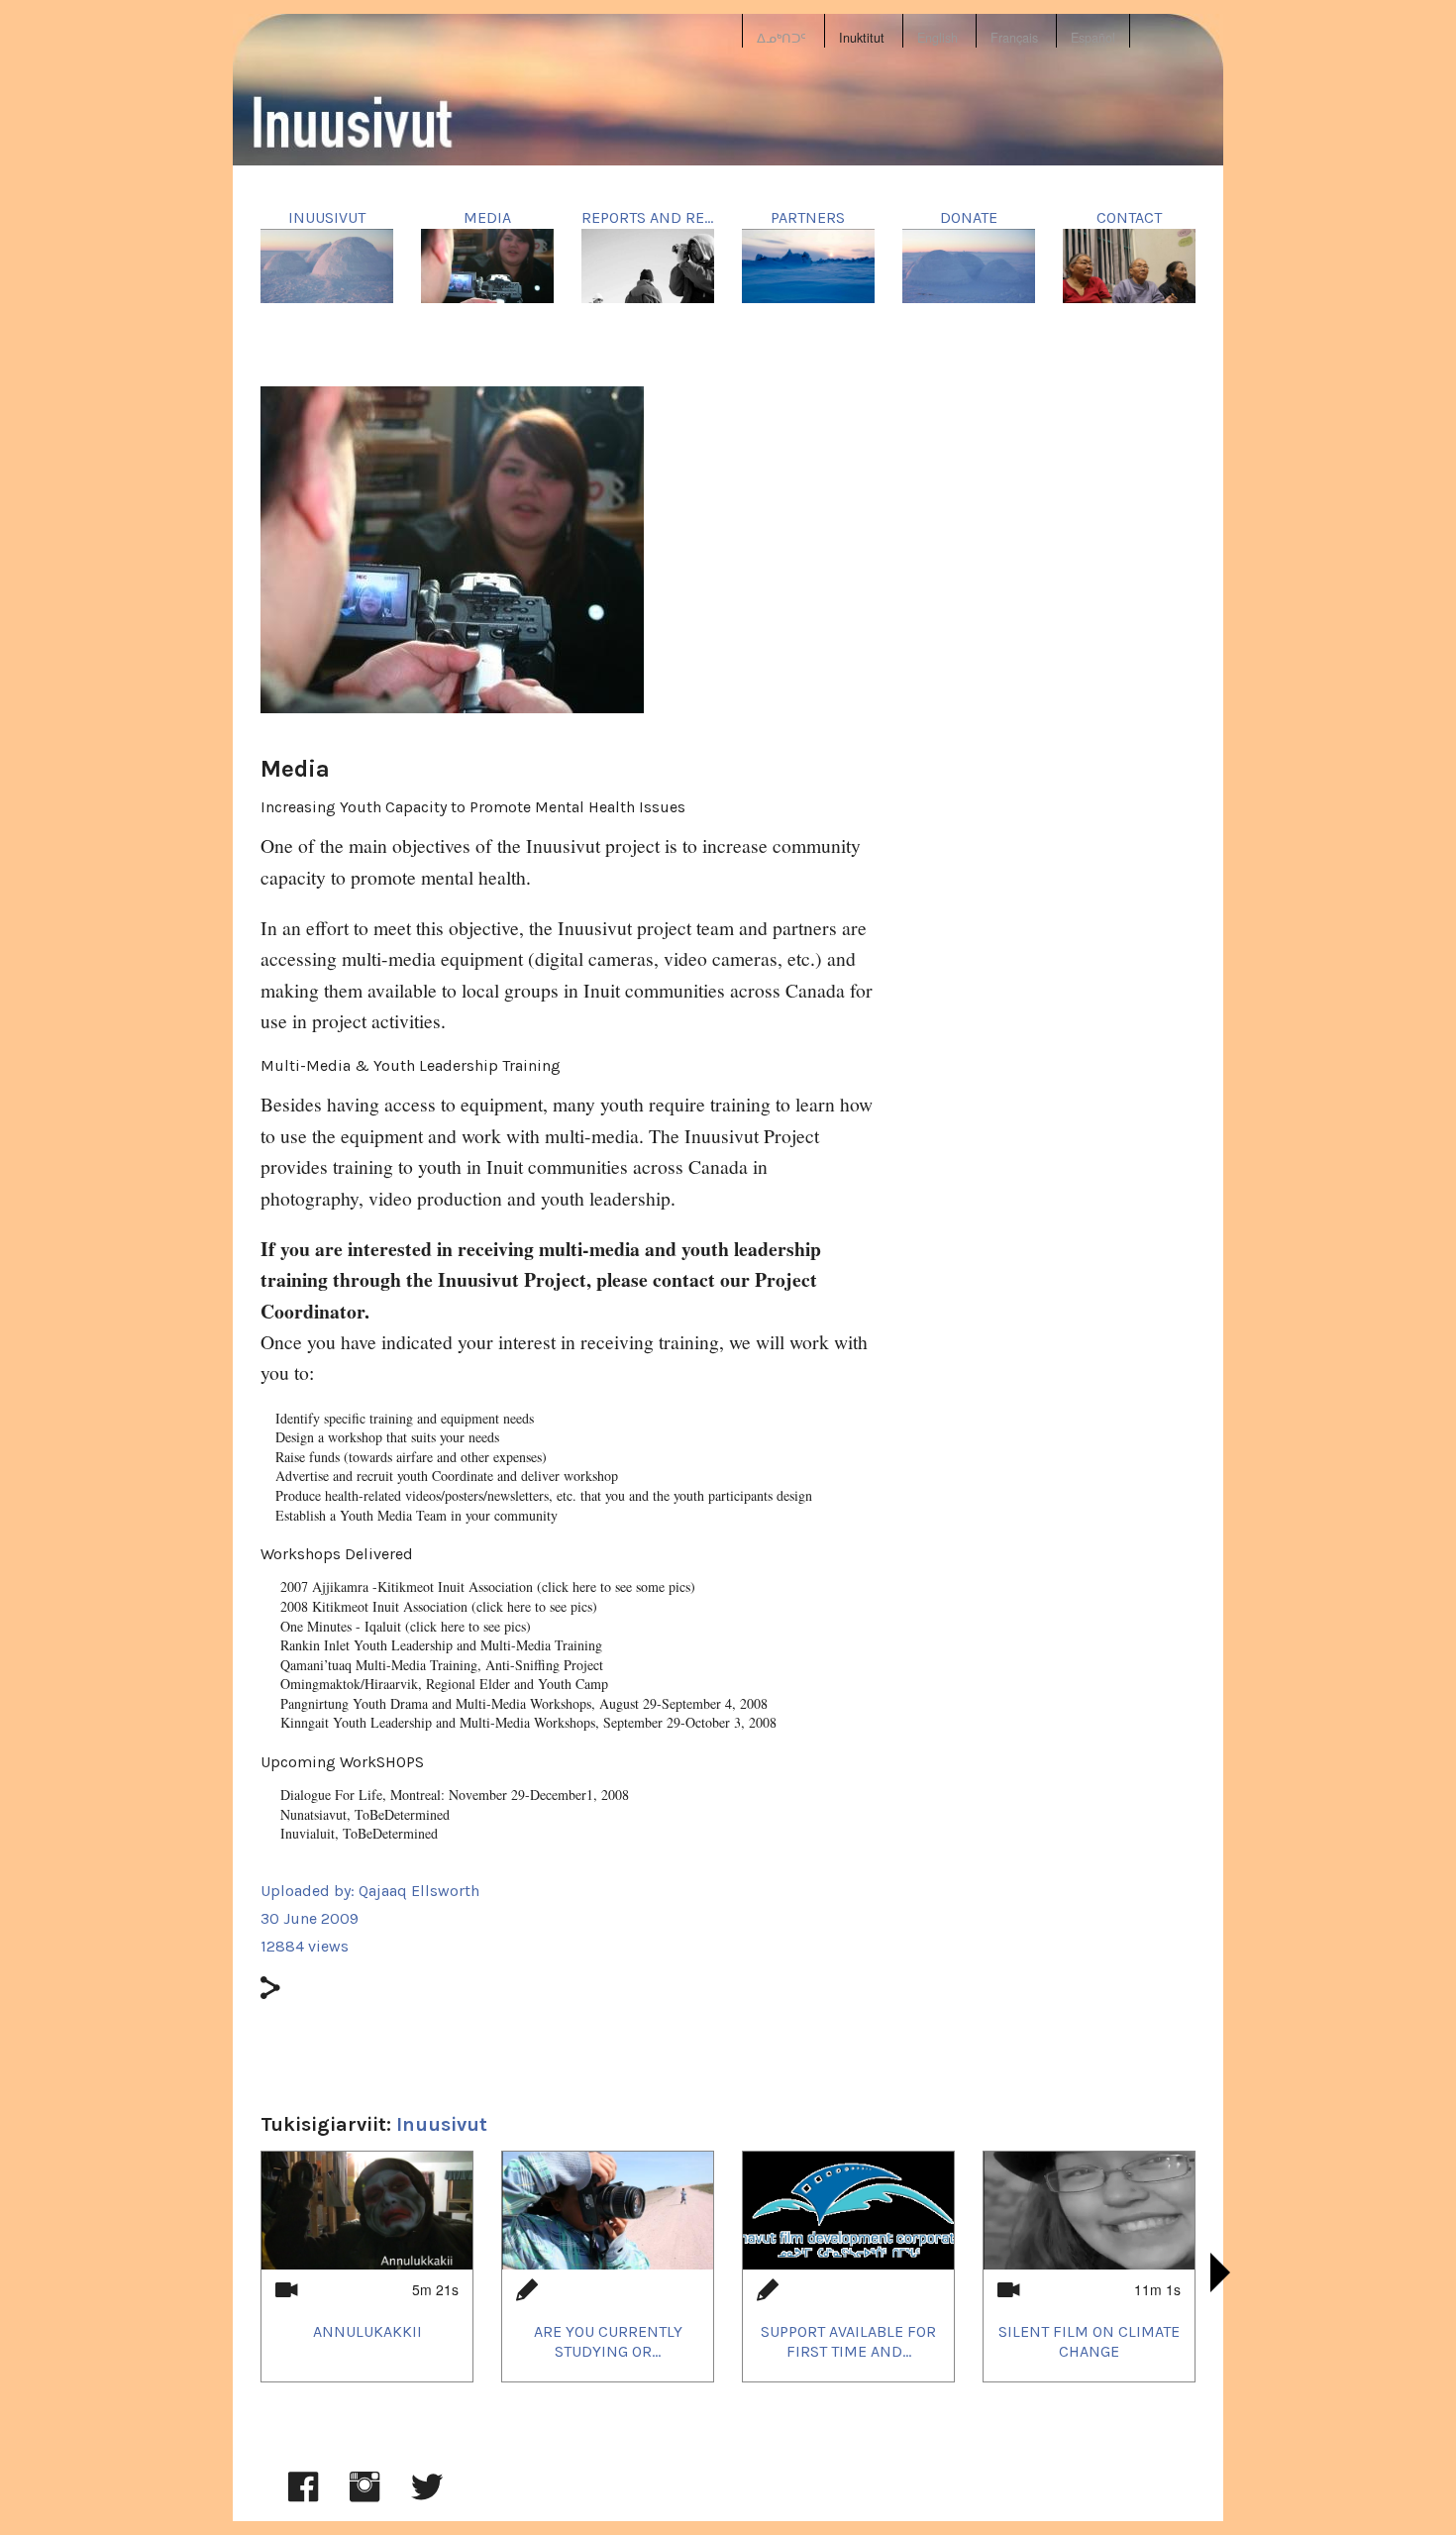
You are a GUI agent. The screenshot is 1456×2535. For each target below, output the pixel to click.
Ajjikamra (340, 1586)
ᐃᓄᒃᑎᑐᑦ (781, 38)
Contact (1129, 217)
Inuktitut (862, 38)
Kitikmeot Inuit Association (390, 1606)
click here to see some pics (616, 1586)
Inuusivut (327, 217)
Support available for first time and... (848, 2341)
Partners (808, 217)
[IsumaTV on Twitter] (427, 2496)
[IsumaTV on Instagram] (364, 2496)
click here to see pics (534, 1606)
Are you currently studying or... (608, 2341)
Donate (969, 217)
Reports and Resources (676, 217)
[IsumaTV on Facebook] (303, 2496)
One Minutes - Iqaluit (341, 1626)
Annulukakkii (367, 2331)
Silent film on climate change (1089, 2341)
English (937, 38)
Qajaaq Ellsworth (419, 1891)
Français (1014, 38)
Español (1093, 38)
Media (487, 217)
